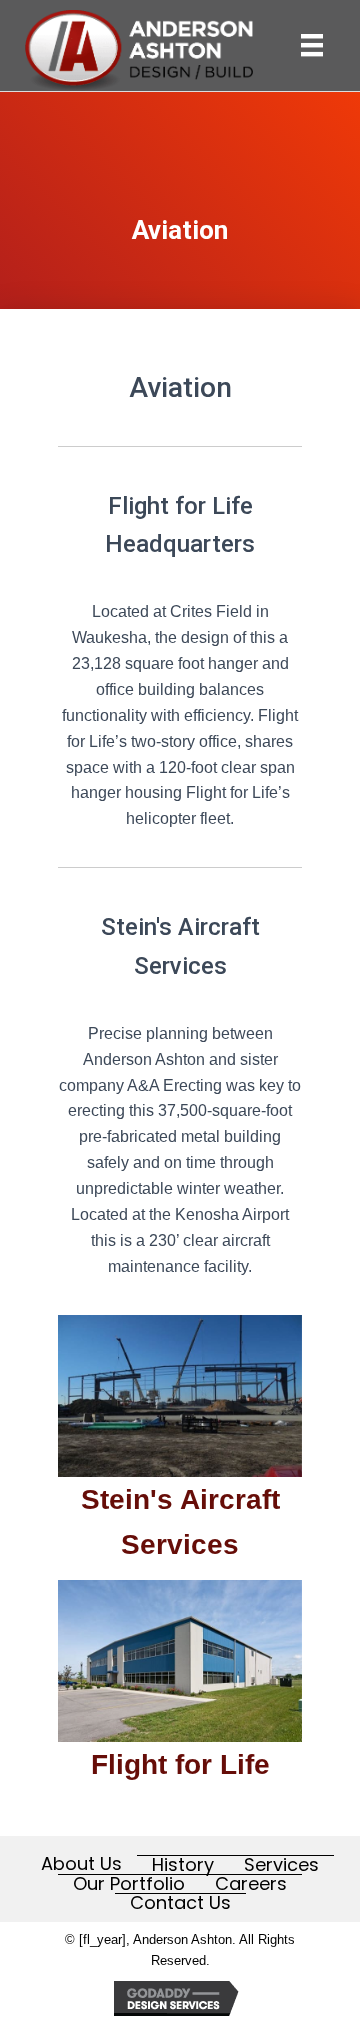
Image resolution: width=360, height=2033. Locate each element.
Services (281, 1865)
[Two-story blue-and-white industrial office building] (180, 1661)
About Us (81, 1864)
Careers (251, 1884)
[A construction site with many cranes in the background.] (180, 1396)
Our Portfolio (129, 1884)
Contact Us (180, 1903)
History (183, 1865)
